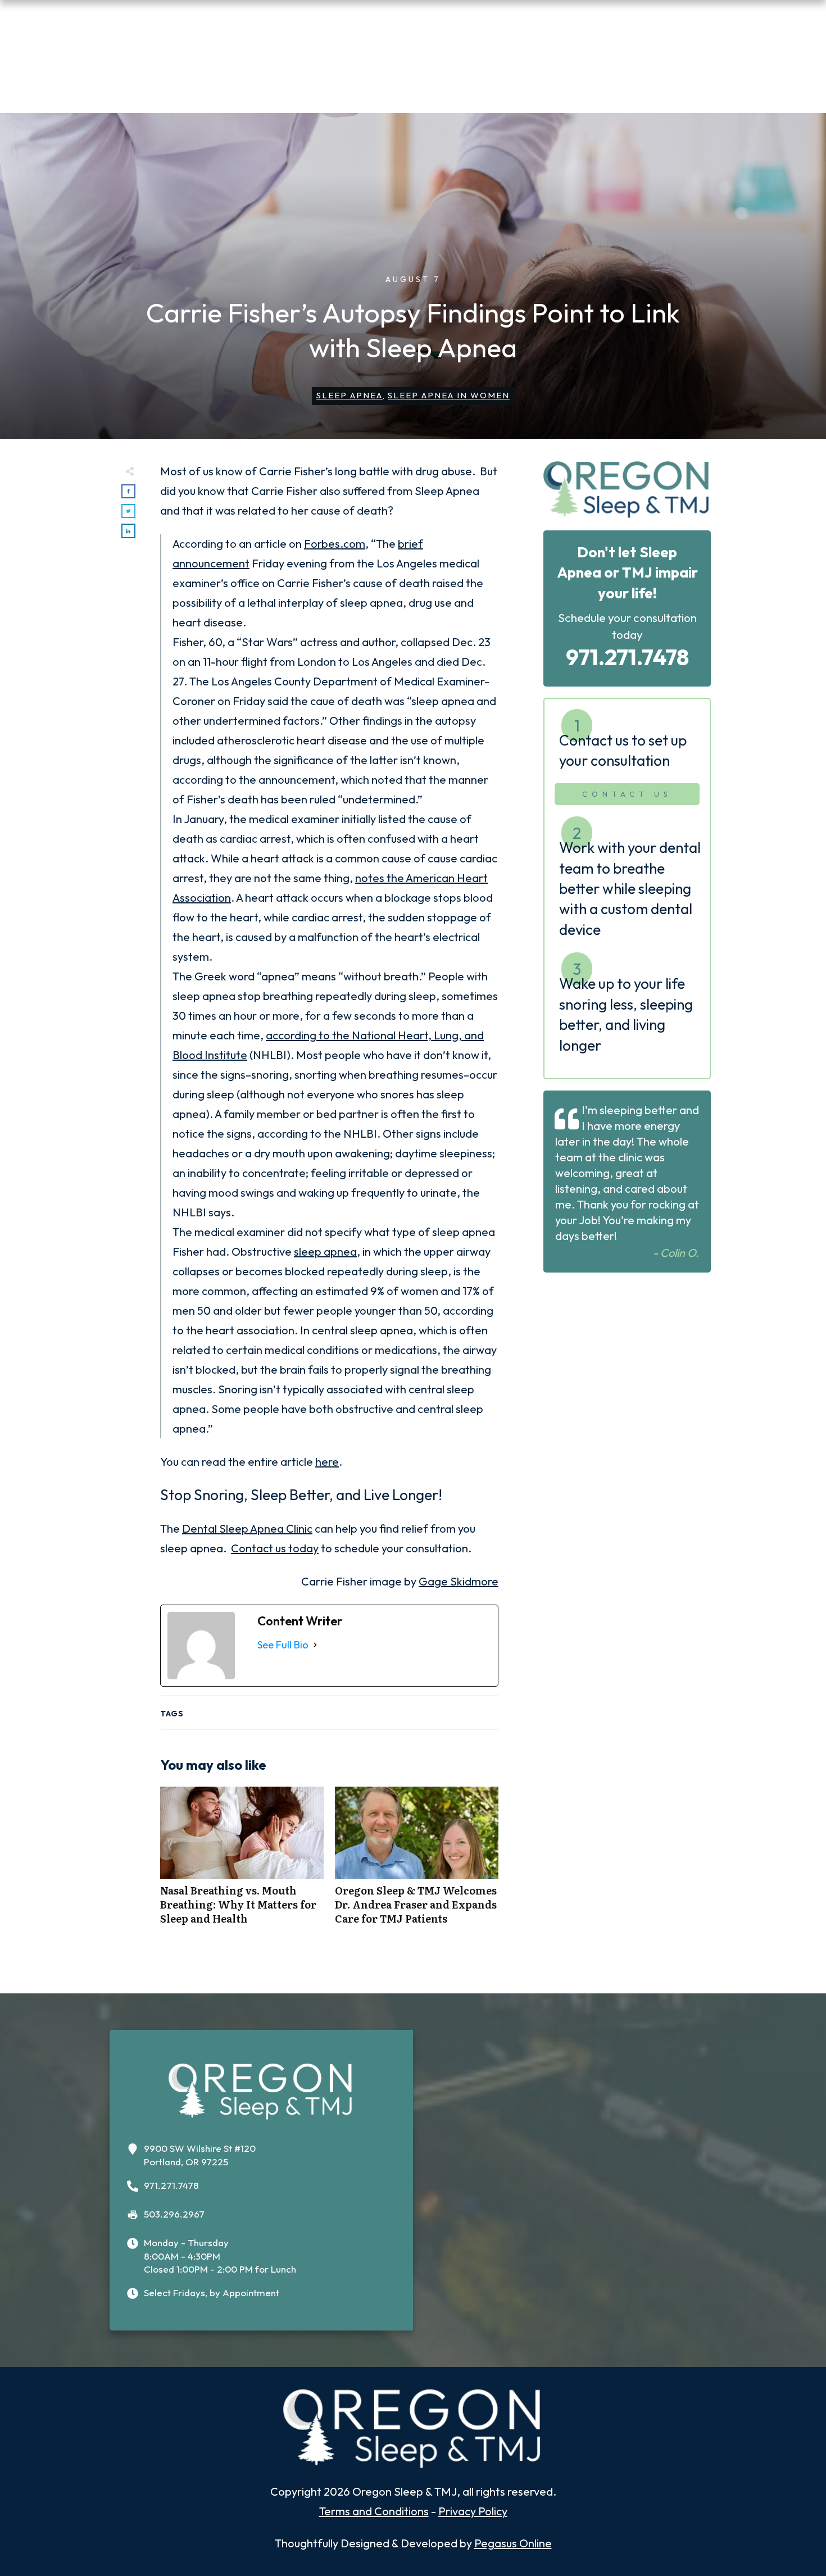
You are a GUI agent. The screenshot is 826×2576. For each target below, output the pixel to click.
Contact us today (275, 1548)
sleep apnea (325, 1251)
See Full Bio (283, 1645)
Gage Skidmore (459, 1581)
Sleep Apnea (350, 395)
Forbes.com (335, 544)
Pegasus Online (513, 2543)
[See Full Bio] (315, 1645)
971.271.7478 (627, 657)
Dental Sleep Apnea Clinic (247, 1528)
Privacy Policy (473, 2511)
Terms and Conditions (374, 2511)
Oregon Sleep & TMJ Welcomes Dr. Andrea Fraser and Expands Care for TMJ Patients (417, 1862)
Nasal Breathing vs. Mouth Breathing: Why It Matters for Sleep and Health (242, 1862)
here (327, 1462)
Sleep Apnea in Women (449, 395)
